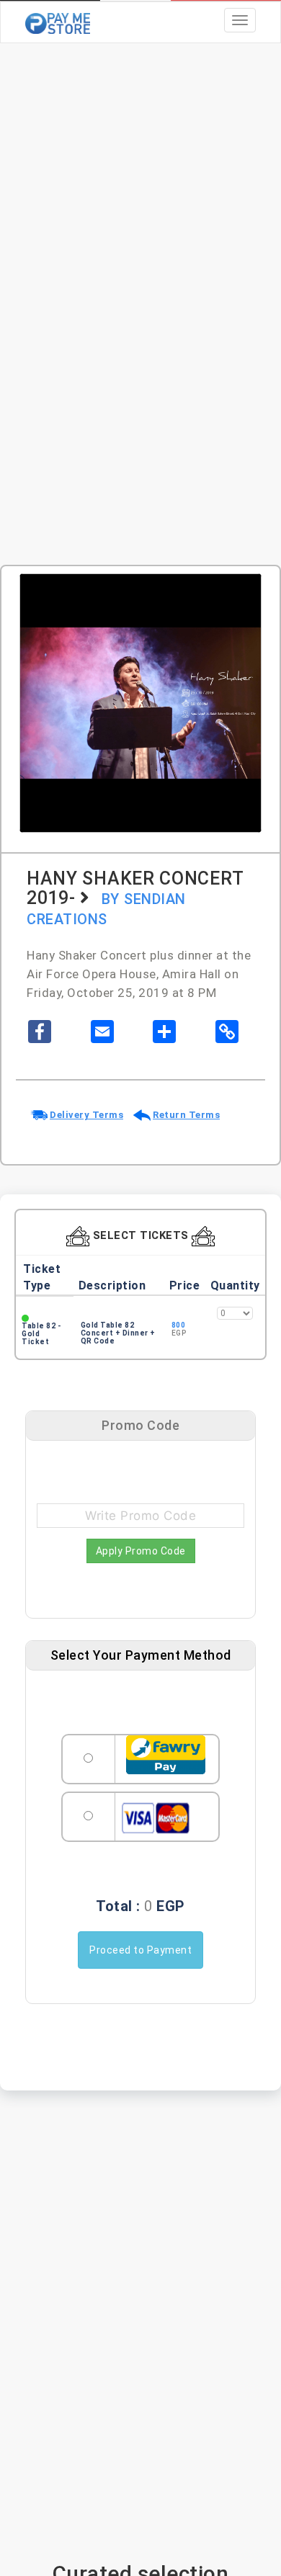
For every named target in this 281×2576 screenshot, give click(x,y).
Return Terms (186, 1115)
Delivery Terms (86, 1115)
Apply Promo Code (141, 1551)
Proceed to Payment (140, 1950)
